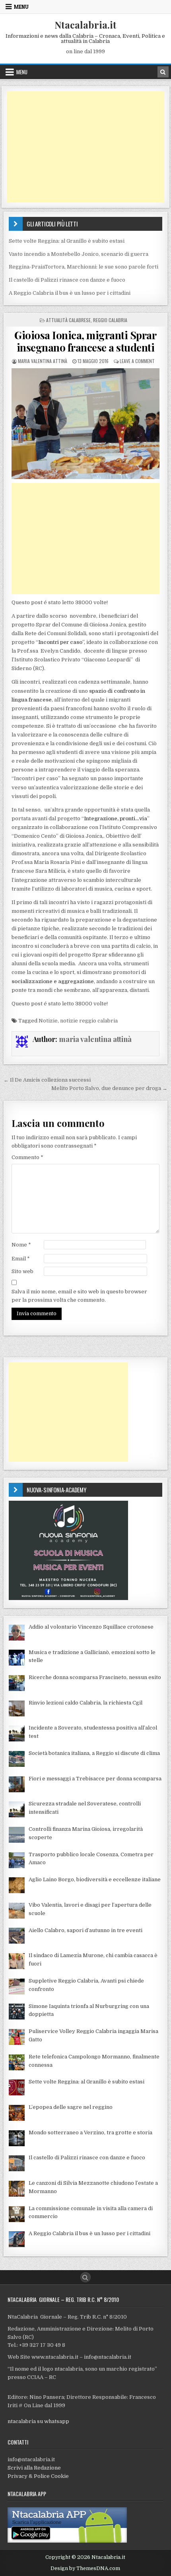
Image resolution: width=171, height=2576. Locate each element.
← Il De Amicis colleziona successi (47, 1080)
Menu (21, 7)
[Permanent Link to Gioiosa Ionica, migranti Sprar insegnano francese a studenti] (85, 423)
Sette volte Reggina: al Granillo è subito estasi (67, 241)
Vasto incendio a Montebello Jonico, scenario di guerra (79, 254)
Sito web (22, 1271)
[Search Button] (85, 2277)
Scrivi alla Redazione (34, 2468)
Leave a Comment (137, 361)
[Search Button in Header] (163, 72)
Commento (27, 1157)
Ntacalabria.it (85, 25)
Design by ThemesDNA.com (85, 2568)
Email (21, 1259)
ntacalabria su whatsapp (38, 2421)
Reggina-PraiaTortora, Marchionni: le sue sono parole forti (84, 267)
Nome (21, 1245)
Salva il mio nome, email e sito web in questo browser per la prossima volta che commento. (79, 1296)
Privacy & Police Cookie (38, 2476)
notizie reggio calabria (89, 1021)
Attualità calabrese (68, 320)
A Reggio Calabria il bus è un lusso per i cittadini (70, 293)
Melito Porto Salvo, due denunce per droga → (109, 1088)
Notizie (48, 1021)
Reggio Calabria (110, 320)
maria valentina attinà (43, 361)
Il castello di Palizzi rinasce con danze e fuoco (67, 280)
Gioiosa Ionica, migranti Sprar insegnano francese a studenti (85, 341)
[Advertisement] (85, 147)
